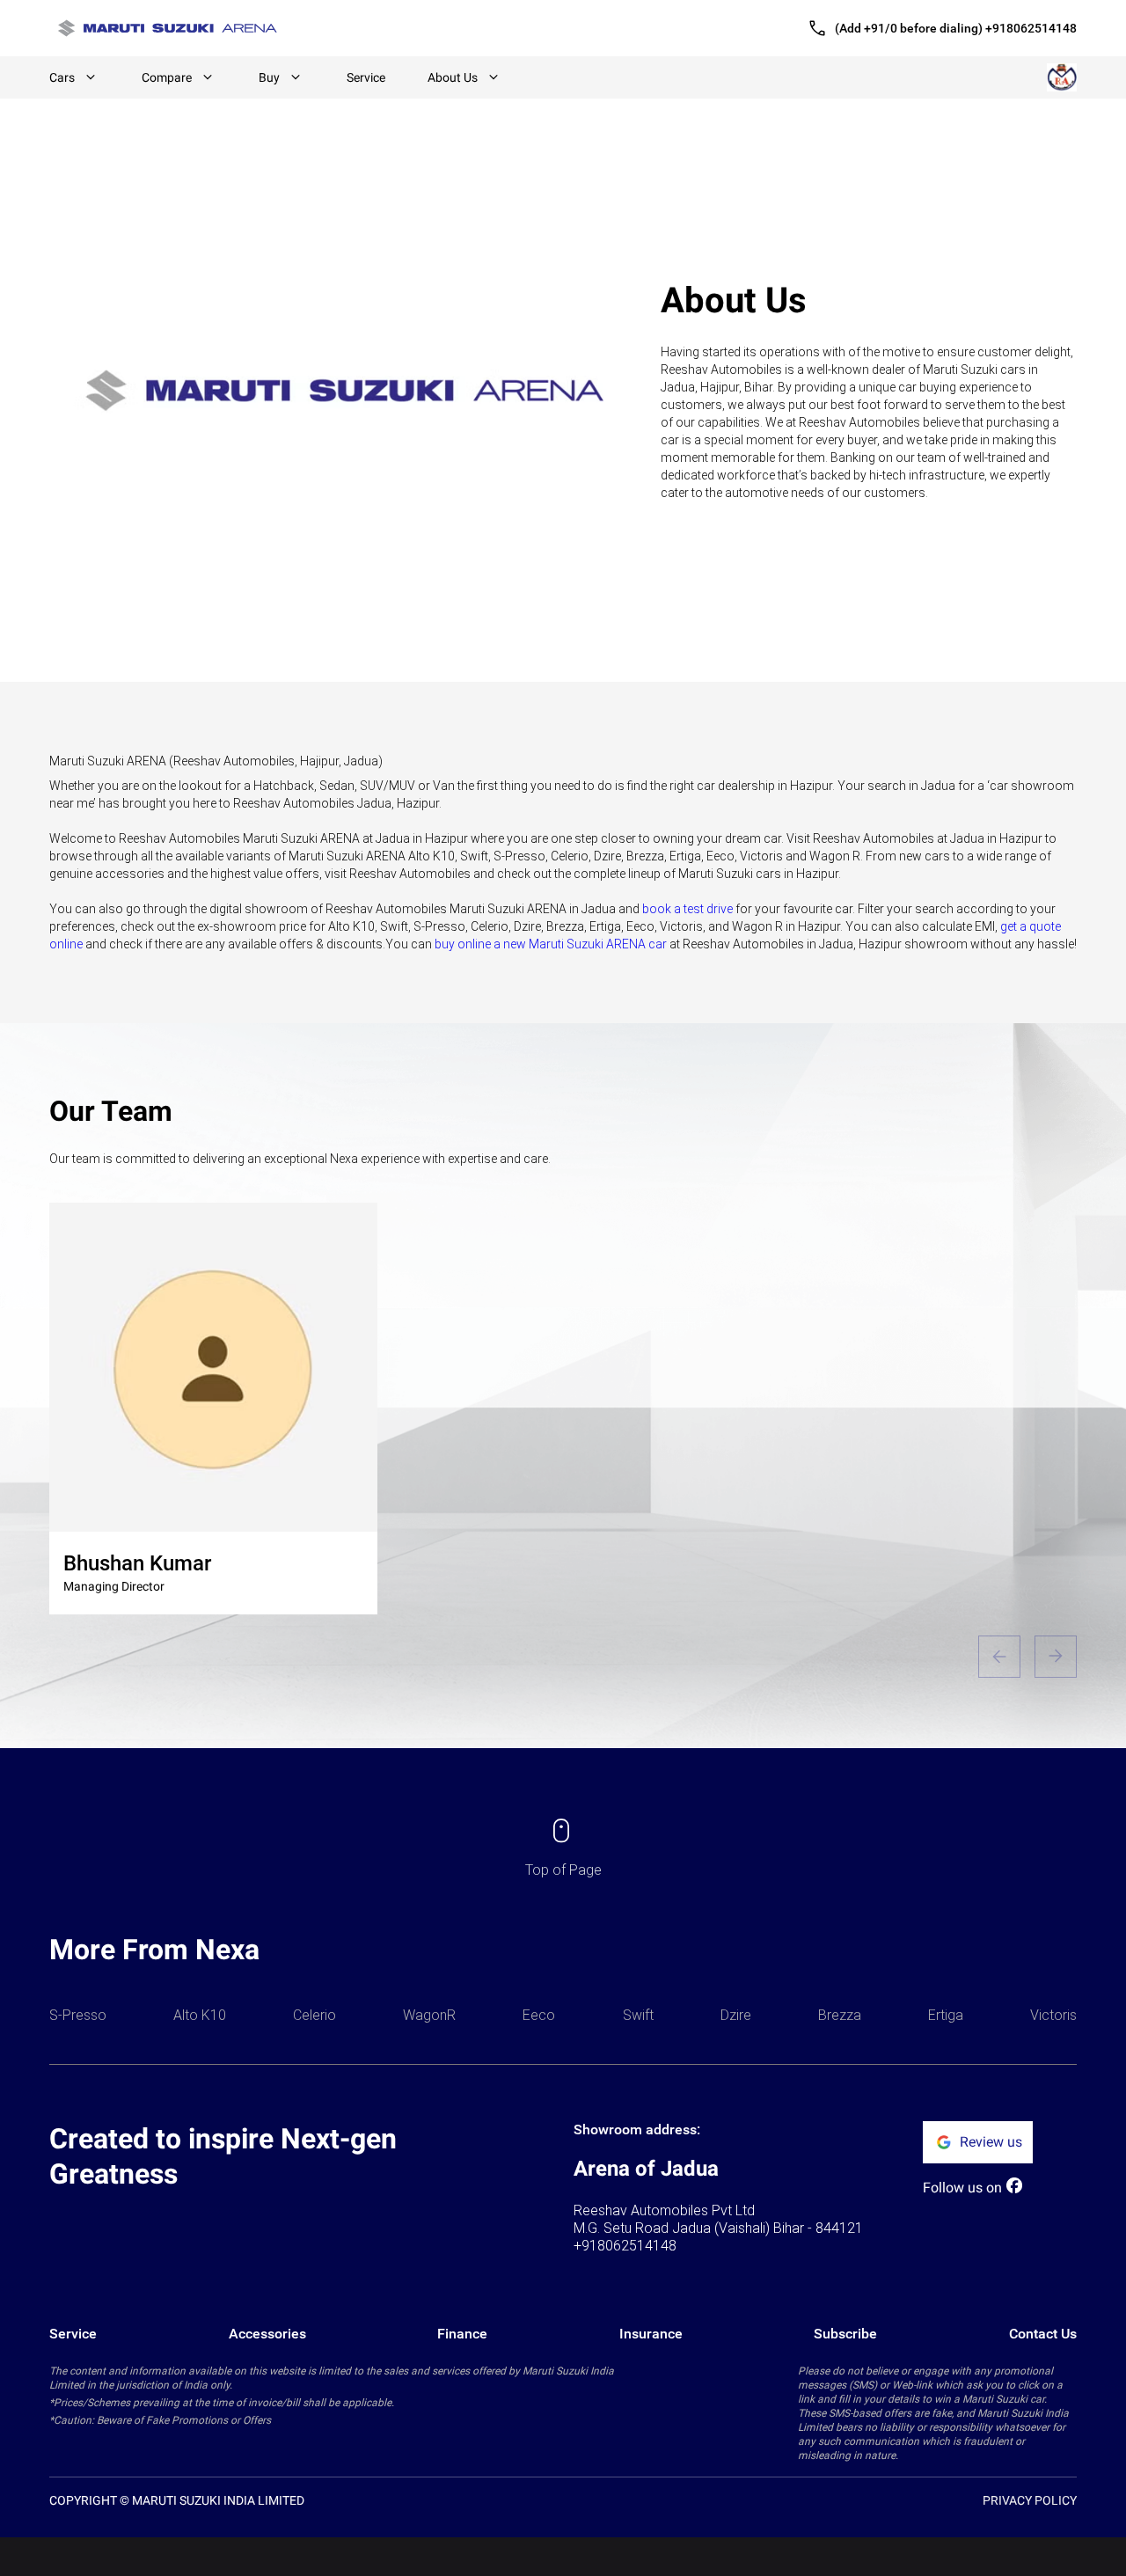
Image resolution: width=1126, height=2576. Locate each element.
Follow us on (962, 2188)
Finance (462, 2334)
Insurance (651, 2334)
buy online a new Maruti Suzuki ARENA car (551, 944)
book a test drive (687, 909)
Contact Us (1043, 2334)
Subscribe (845, 2334)
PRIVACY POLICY (1030, 2500)
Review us (991, 2142)
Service (366, 77)
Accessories (267, 2334)
